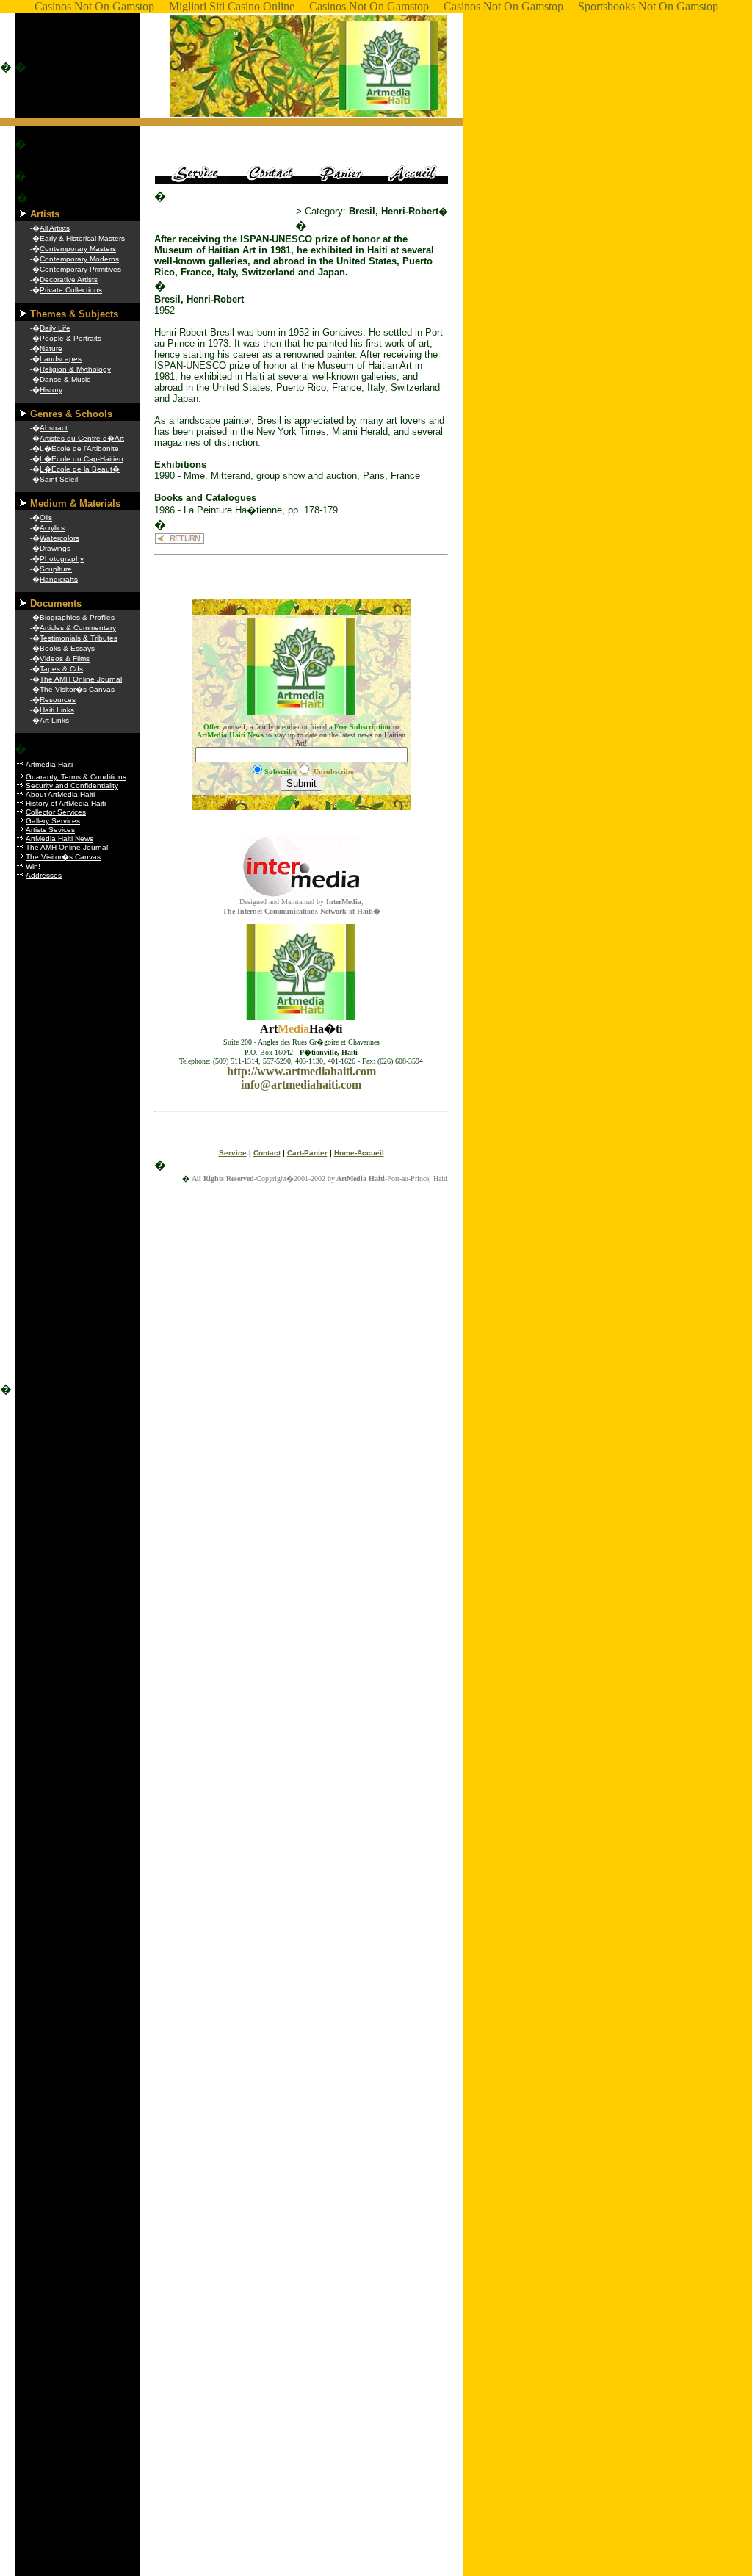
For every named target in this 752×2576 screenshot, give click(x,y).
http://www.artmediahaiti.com (301, 1071)
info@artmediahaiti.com (301, 1085)
